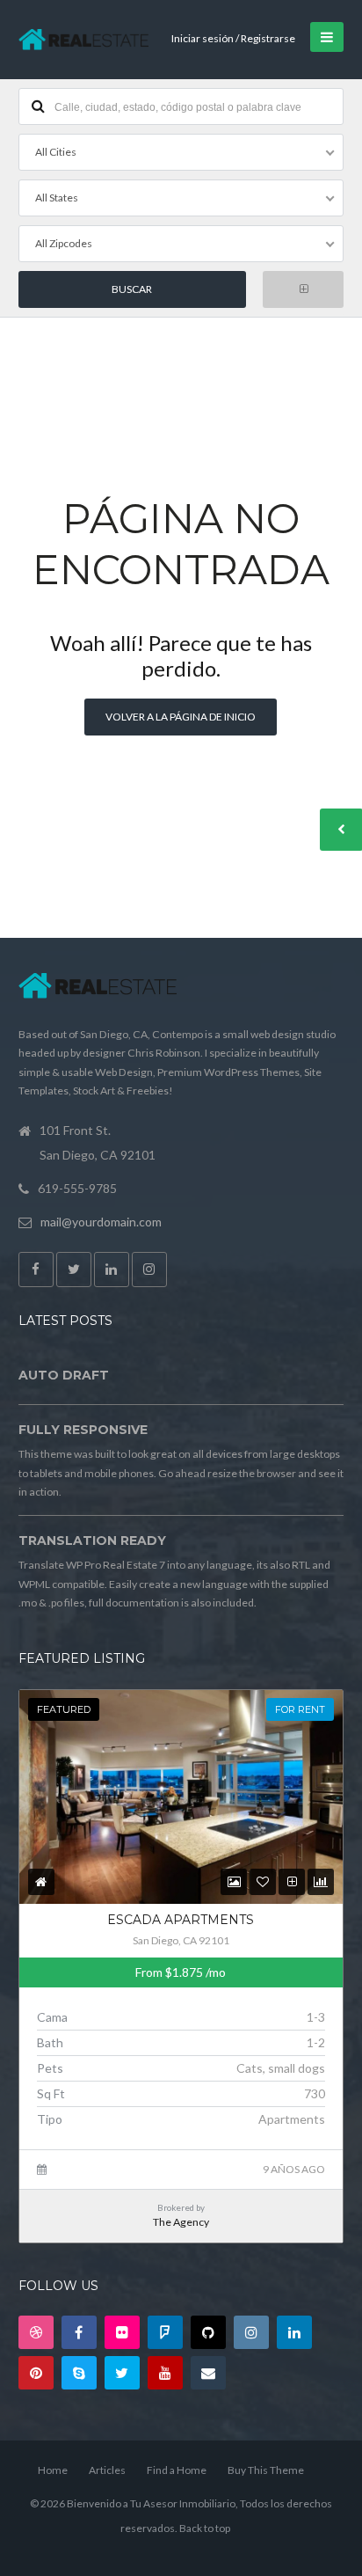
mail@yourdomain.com (101, 1222)
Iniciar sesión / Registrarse (233, 38)
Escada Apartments (181, 1920)
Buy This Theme (266, 2470)
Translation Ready (92, 1540)
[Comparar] (292, 1881)
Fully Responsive (83, 1430)
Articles (107, 2470)
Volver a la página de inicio (181, 717)
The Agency (181, 2222)
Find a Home (177, 2470)
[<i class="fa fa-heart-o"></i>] (263, 1881)
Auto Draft (64, 1375)
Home (53, 2470)
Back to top (205, 2528)
